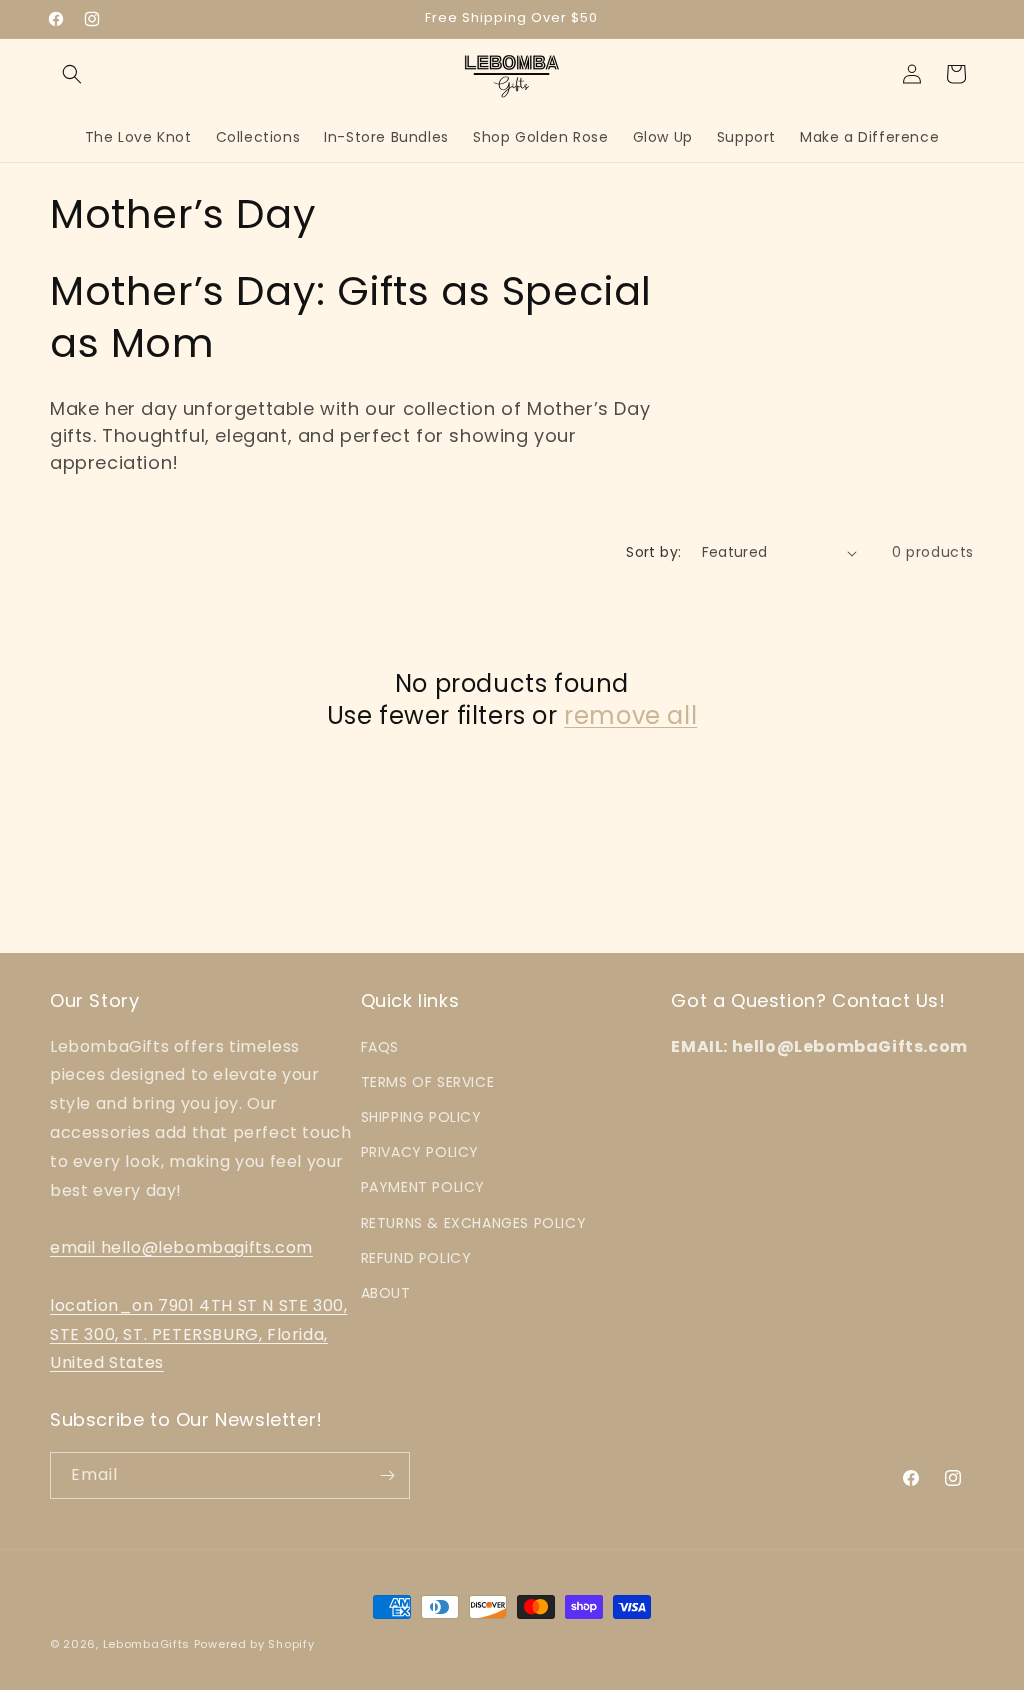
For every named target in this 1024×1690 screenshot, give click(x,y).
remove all (630, 715)
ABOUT (386, 1293)
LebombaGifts (146, 1644)
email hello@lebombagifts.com (181, 1247)
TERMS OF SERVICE (428, 1082)
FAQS (380, 1047)
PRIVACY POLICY (420, 1152)
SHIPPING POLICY (421, 1117)
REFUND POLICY (416, 1258)
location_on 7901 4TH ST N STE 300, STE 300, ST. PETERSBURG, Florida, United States (198, 1334)
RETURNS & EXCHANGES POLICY (474, 1223)
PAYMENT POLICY (423, 1187)
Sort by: (653, 552)
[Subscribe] (387, 1475)
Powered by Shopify (254, 1644)
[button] (72, 74)
